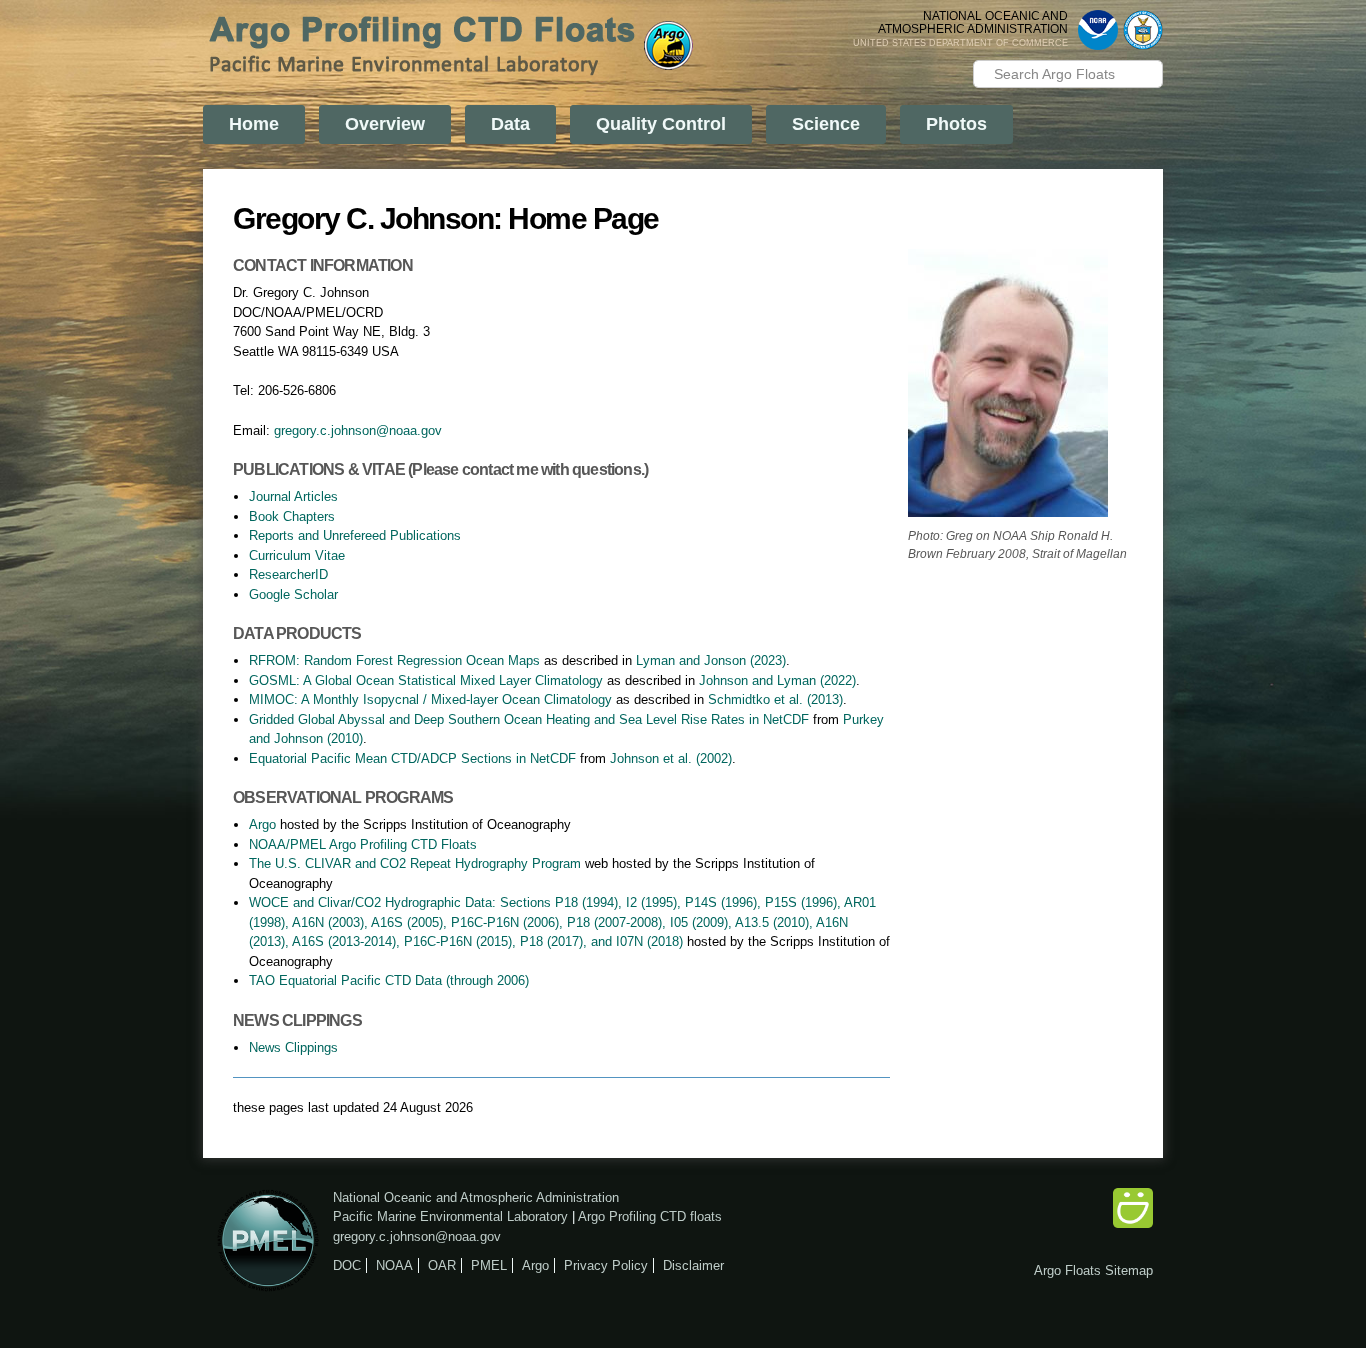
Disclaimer (693, 1265)
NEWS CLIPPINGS (297, 1020)
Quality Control (661, 124)
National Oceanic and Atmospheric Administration (476, 1197)
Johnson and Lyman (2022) (777, 680)
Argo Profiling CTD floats (650, 1216)
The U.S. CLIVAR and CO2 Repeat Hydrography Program (415, 863)
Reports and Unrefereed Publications (355, 535)
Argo (262, 824)
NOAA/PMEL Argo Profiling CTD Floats (363, 844)
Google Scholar (293, 594)
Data (510, 124)
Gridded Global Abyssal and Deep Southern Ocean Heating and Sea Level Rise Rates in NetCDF (529, 719)
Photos (956, 124)
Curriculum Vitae (297, 555)
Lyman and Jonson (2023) (711, 660)
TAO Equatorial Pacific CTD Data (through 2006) (389, 980)
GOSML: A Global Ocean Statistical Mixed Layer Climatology (426, 680)
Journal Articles (293, 496)
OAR (442, 1265)
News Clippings (293, 1047)
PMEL (489, 1265)
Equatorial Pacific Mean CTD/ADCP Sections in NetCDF (412, 758)
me (526, 469)
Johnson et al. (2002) (671, 758)
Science (826, 124)
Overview (385, 124)
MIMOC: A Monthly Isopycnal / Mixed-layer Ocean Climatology (430, 699)
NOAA (394, 1265)
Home (254, 124)
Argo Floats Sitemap (1093, 1270)
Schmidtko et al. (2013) (775, 699)
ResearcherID (288, 574)
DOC (347, 1265)
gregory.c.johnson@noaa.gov (358, 430)
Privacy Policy (606, 1265)
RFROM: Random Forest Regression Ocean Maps (394, 660)
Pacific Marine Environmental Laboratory (450, 1216)
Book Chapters (292, 516)
